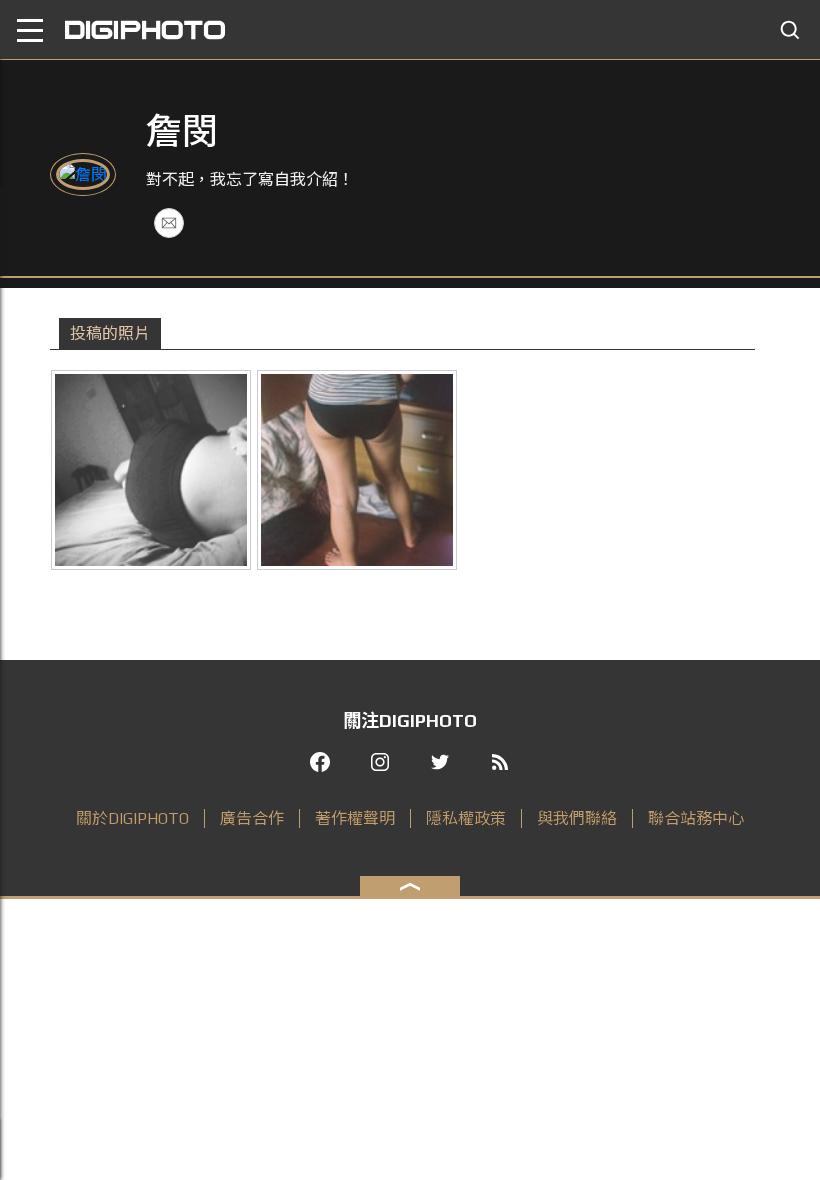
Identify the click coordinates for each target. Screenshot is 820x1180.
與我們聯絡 (577, 818)
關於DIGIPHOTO (132, 818)
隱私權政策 (466, 818)
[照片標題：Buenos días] (151, 470)
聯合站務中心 (696, 818)
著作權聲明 (355, 818)
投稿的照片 (110, 333)
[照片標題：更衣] (357, 470)
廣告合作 (252, 818)
